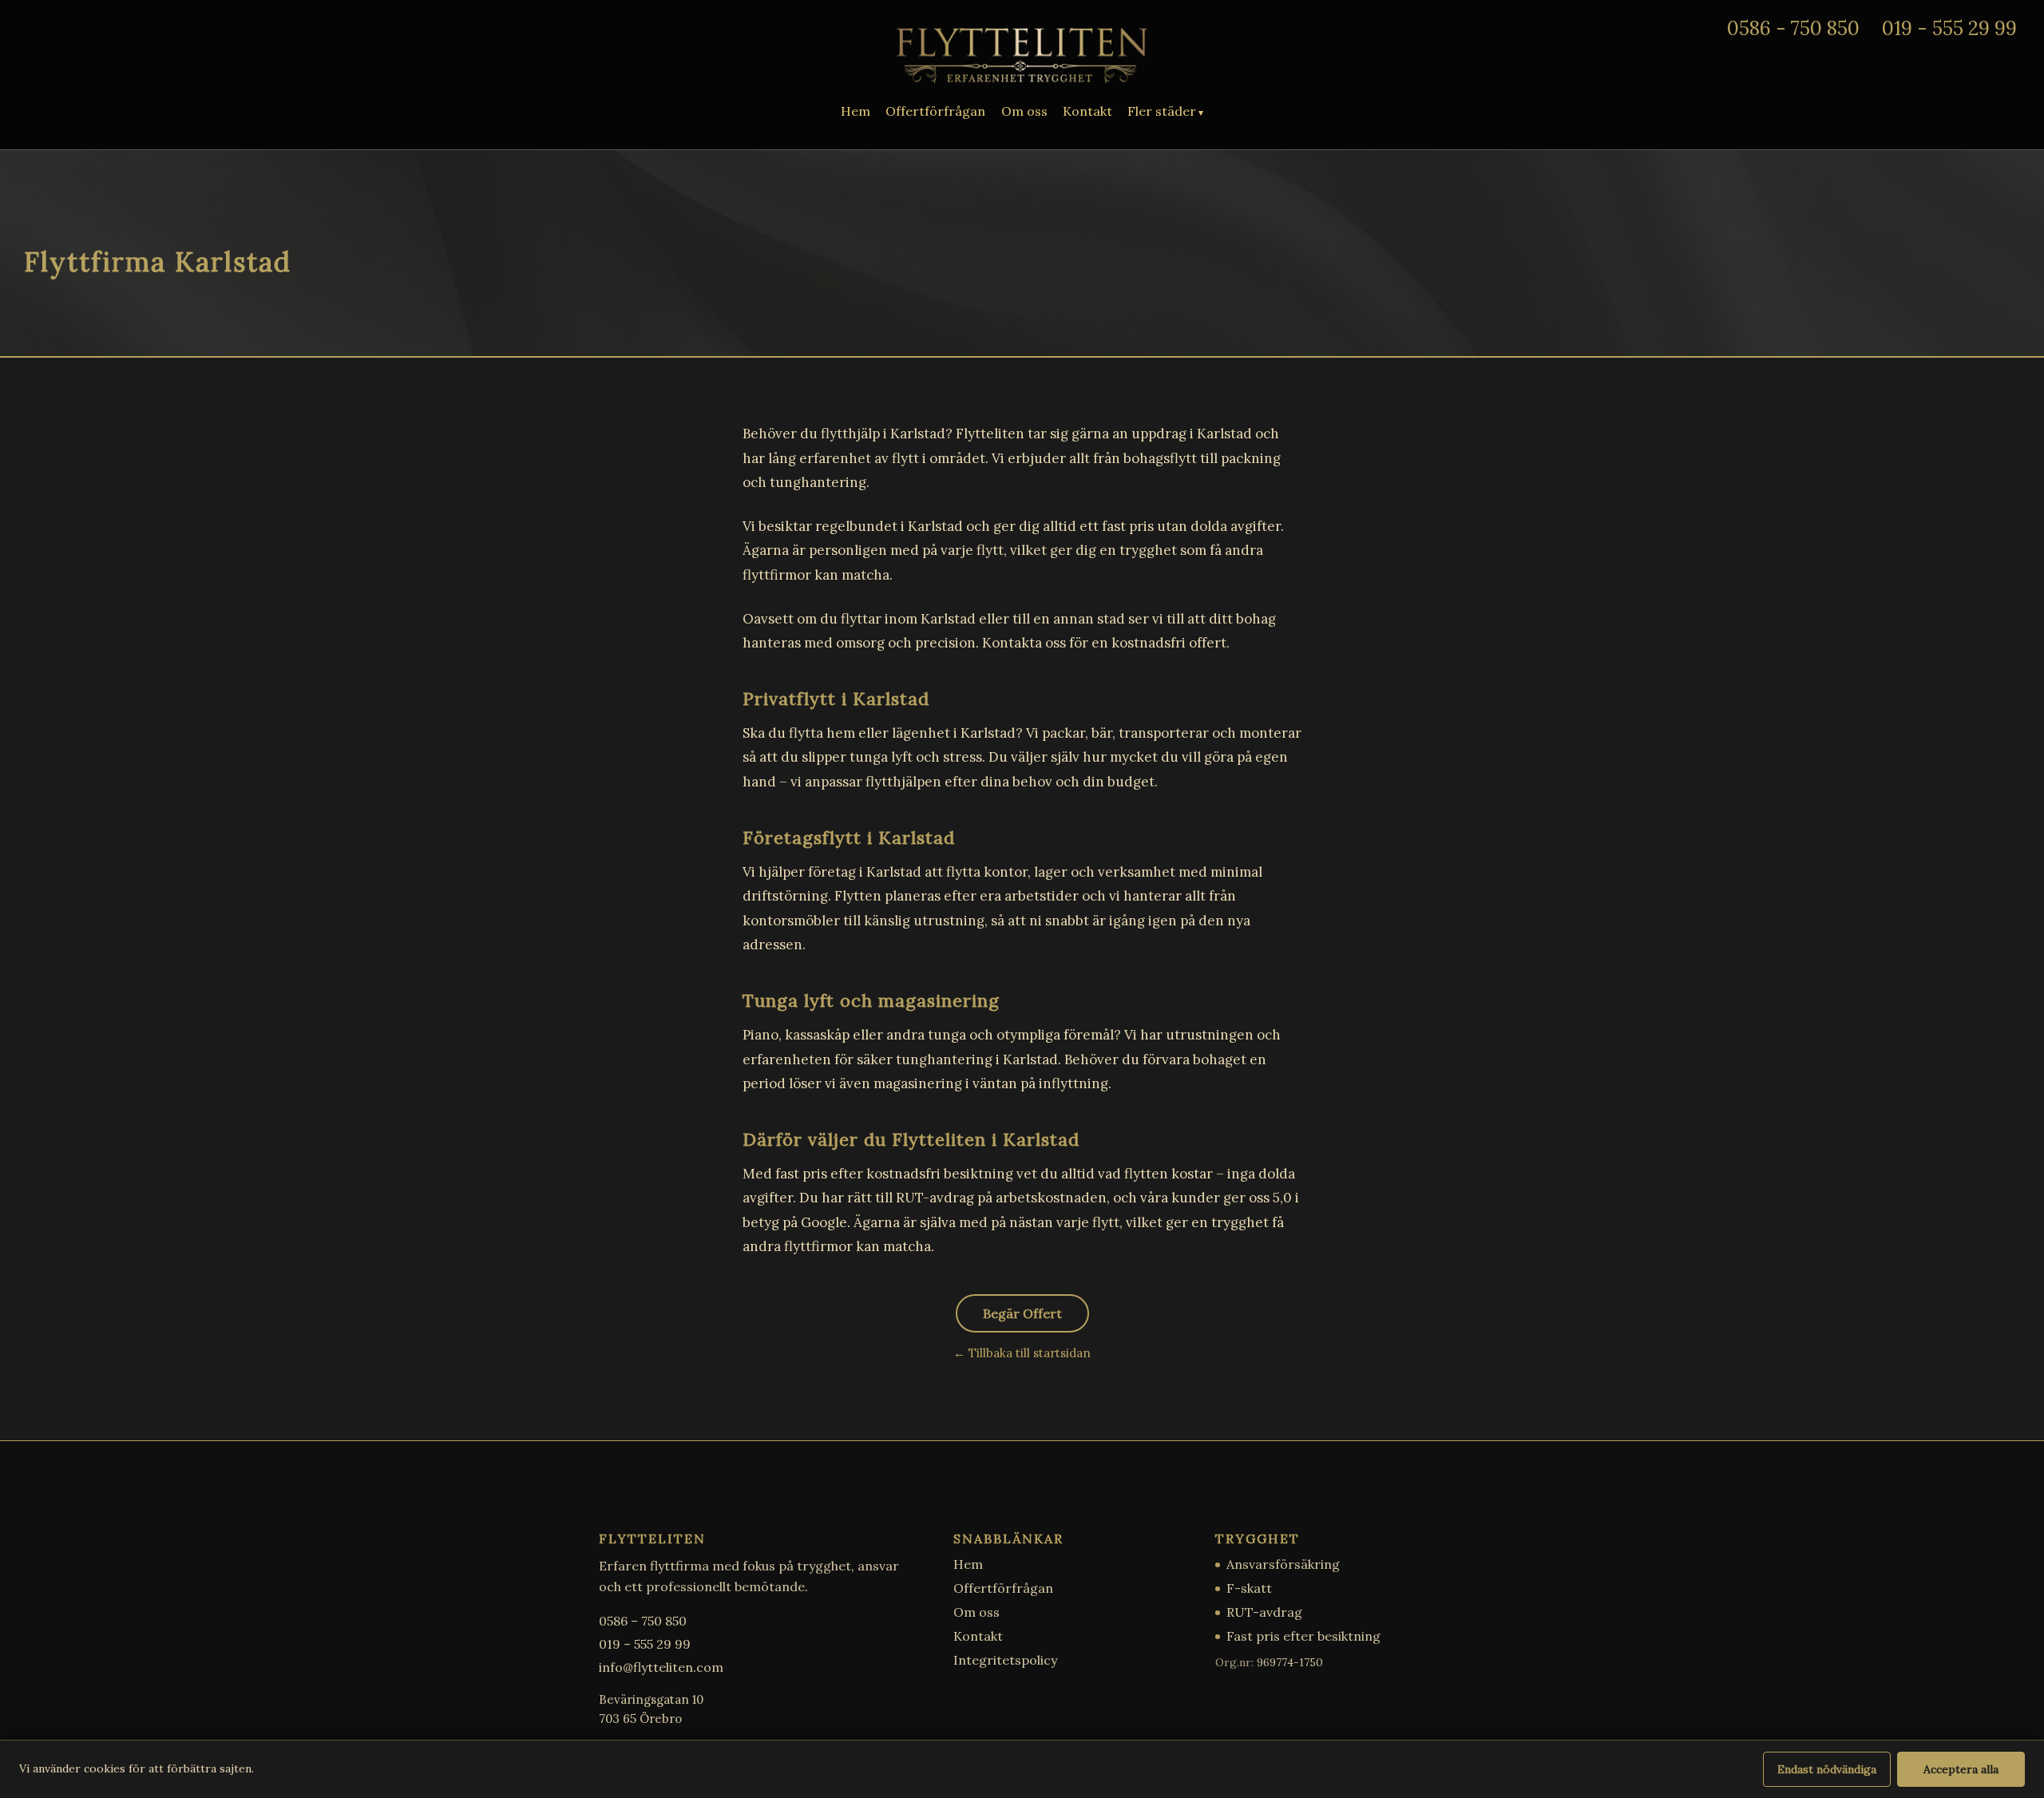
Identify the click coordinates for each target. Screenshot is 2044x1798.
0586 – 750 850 (643, 1621)
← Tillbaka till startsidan (1022, 1353)
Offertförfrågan (935, 111)
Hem (856, 111)
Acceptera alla (1961, 1769)
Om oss (1024, 111)
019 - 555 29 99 (1949, 28)
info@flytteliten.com (661, 1667)
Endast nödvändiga (1827, 1769)
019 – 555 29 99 (645, 1644)
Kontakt (1087, 111)
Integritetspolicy (1005, 1660)
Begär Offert (1022, 1313)
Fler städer (1162, 111)
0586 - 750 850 (1793, 28)
